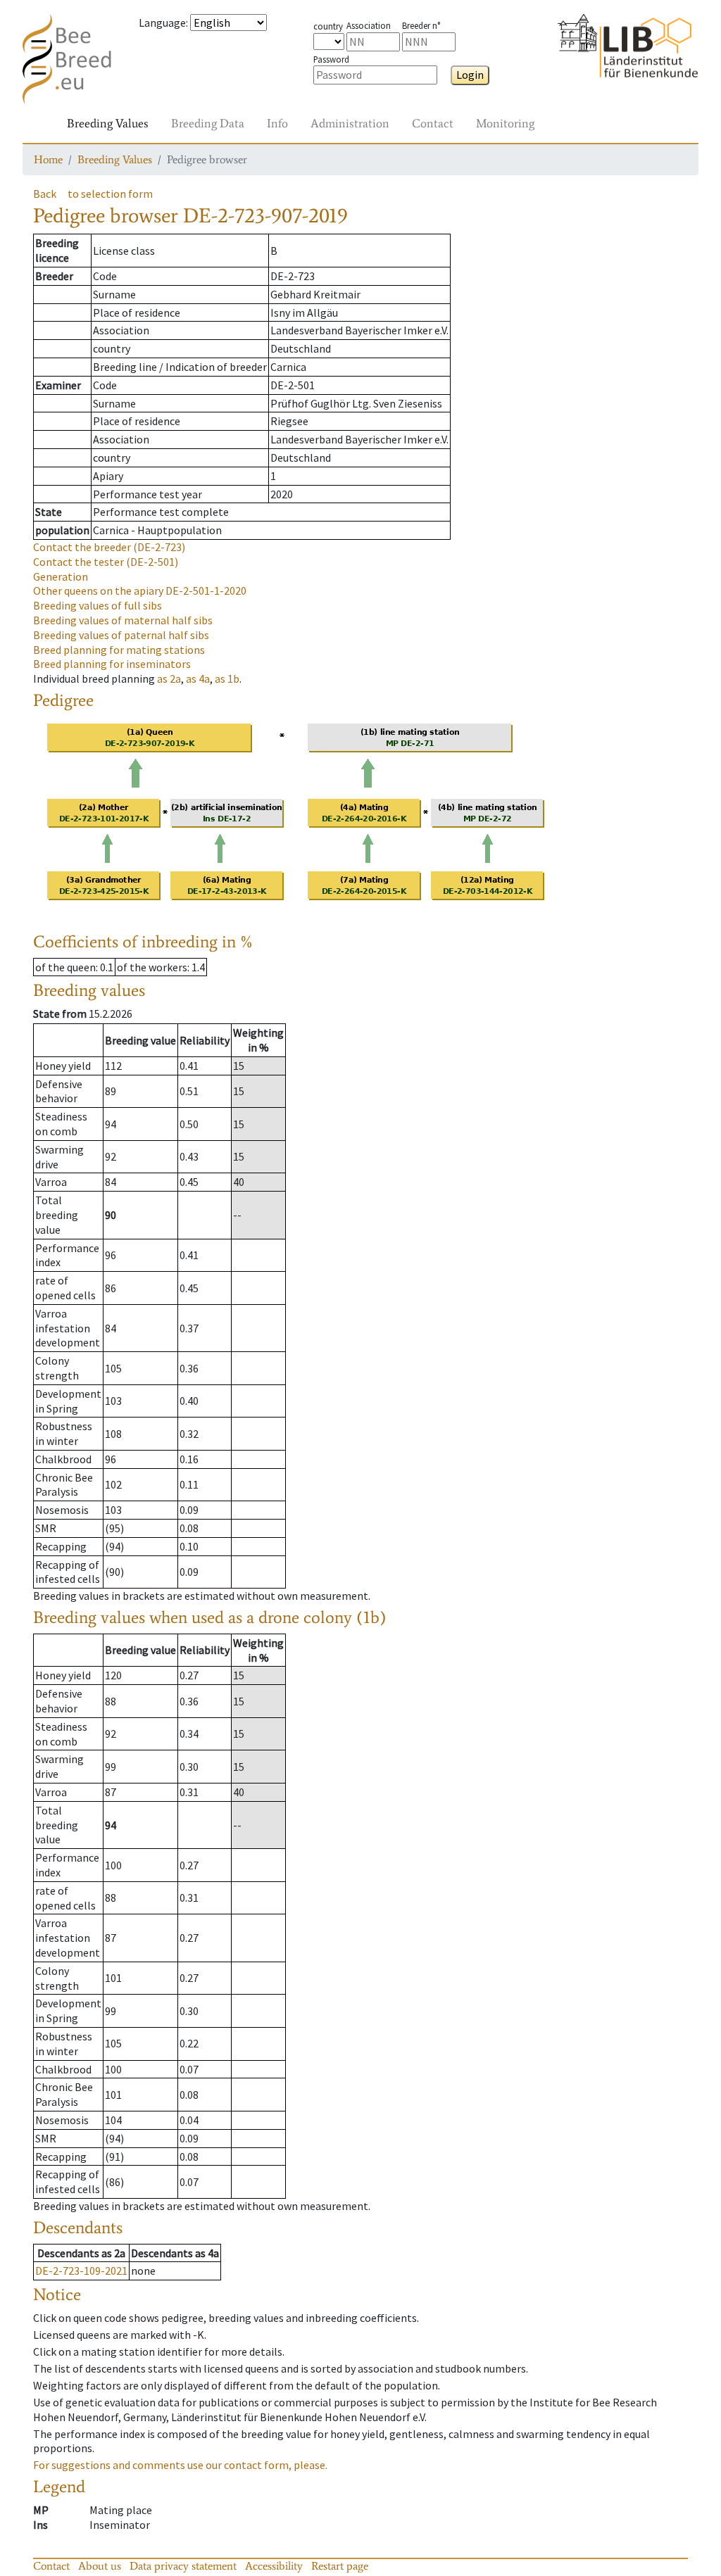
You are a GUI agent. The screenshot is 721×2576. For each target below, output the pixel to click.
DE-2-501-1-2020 (140, 591)
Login (470, 75)
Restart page (340, 2566)
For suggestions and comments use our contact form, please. (180, 2465)
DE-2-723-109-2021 (81, 2271)
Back (45, 194)
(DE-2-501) (106, 562)
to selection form (110, 194)
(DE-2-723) (109, 547)
